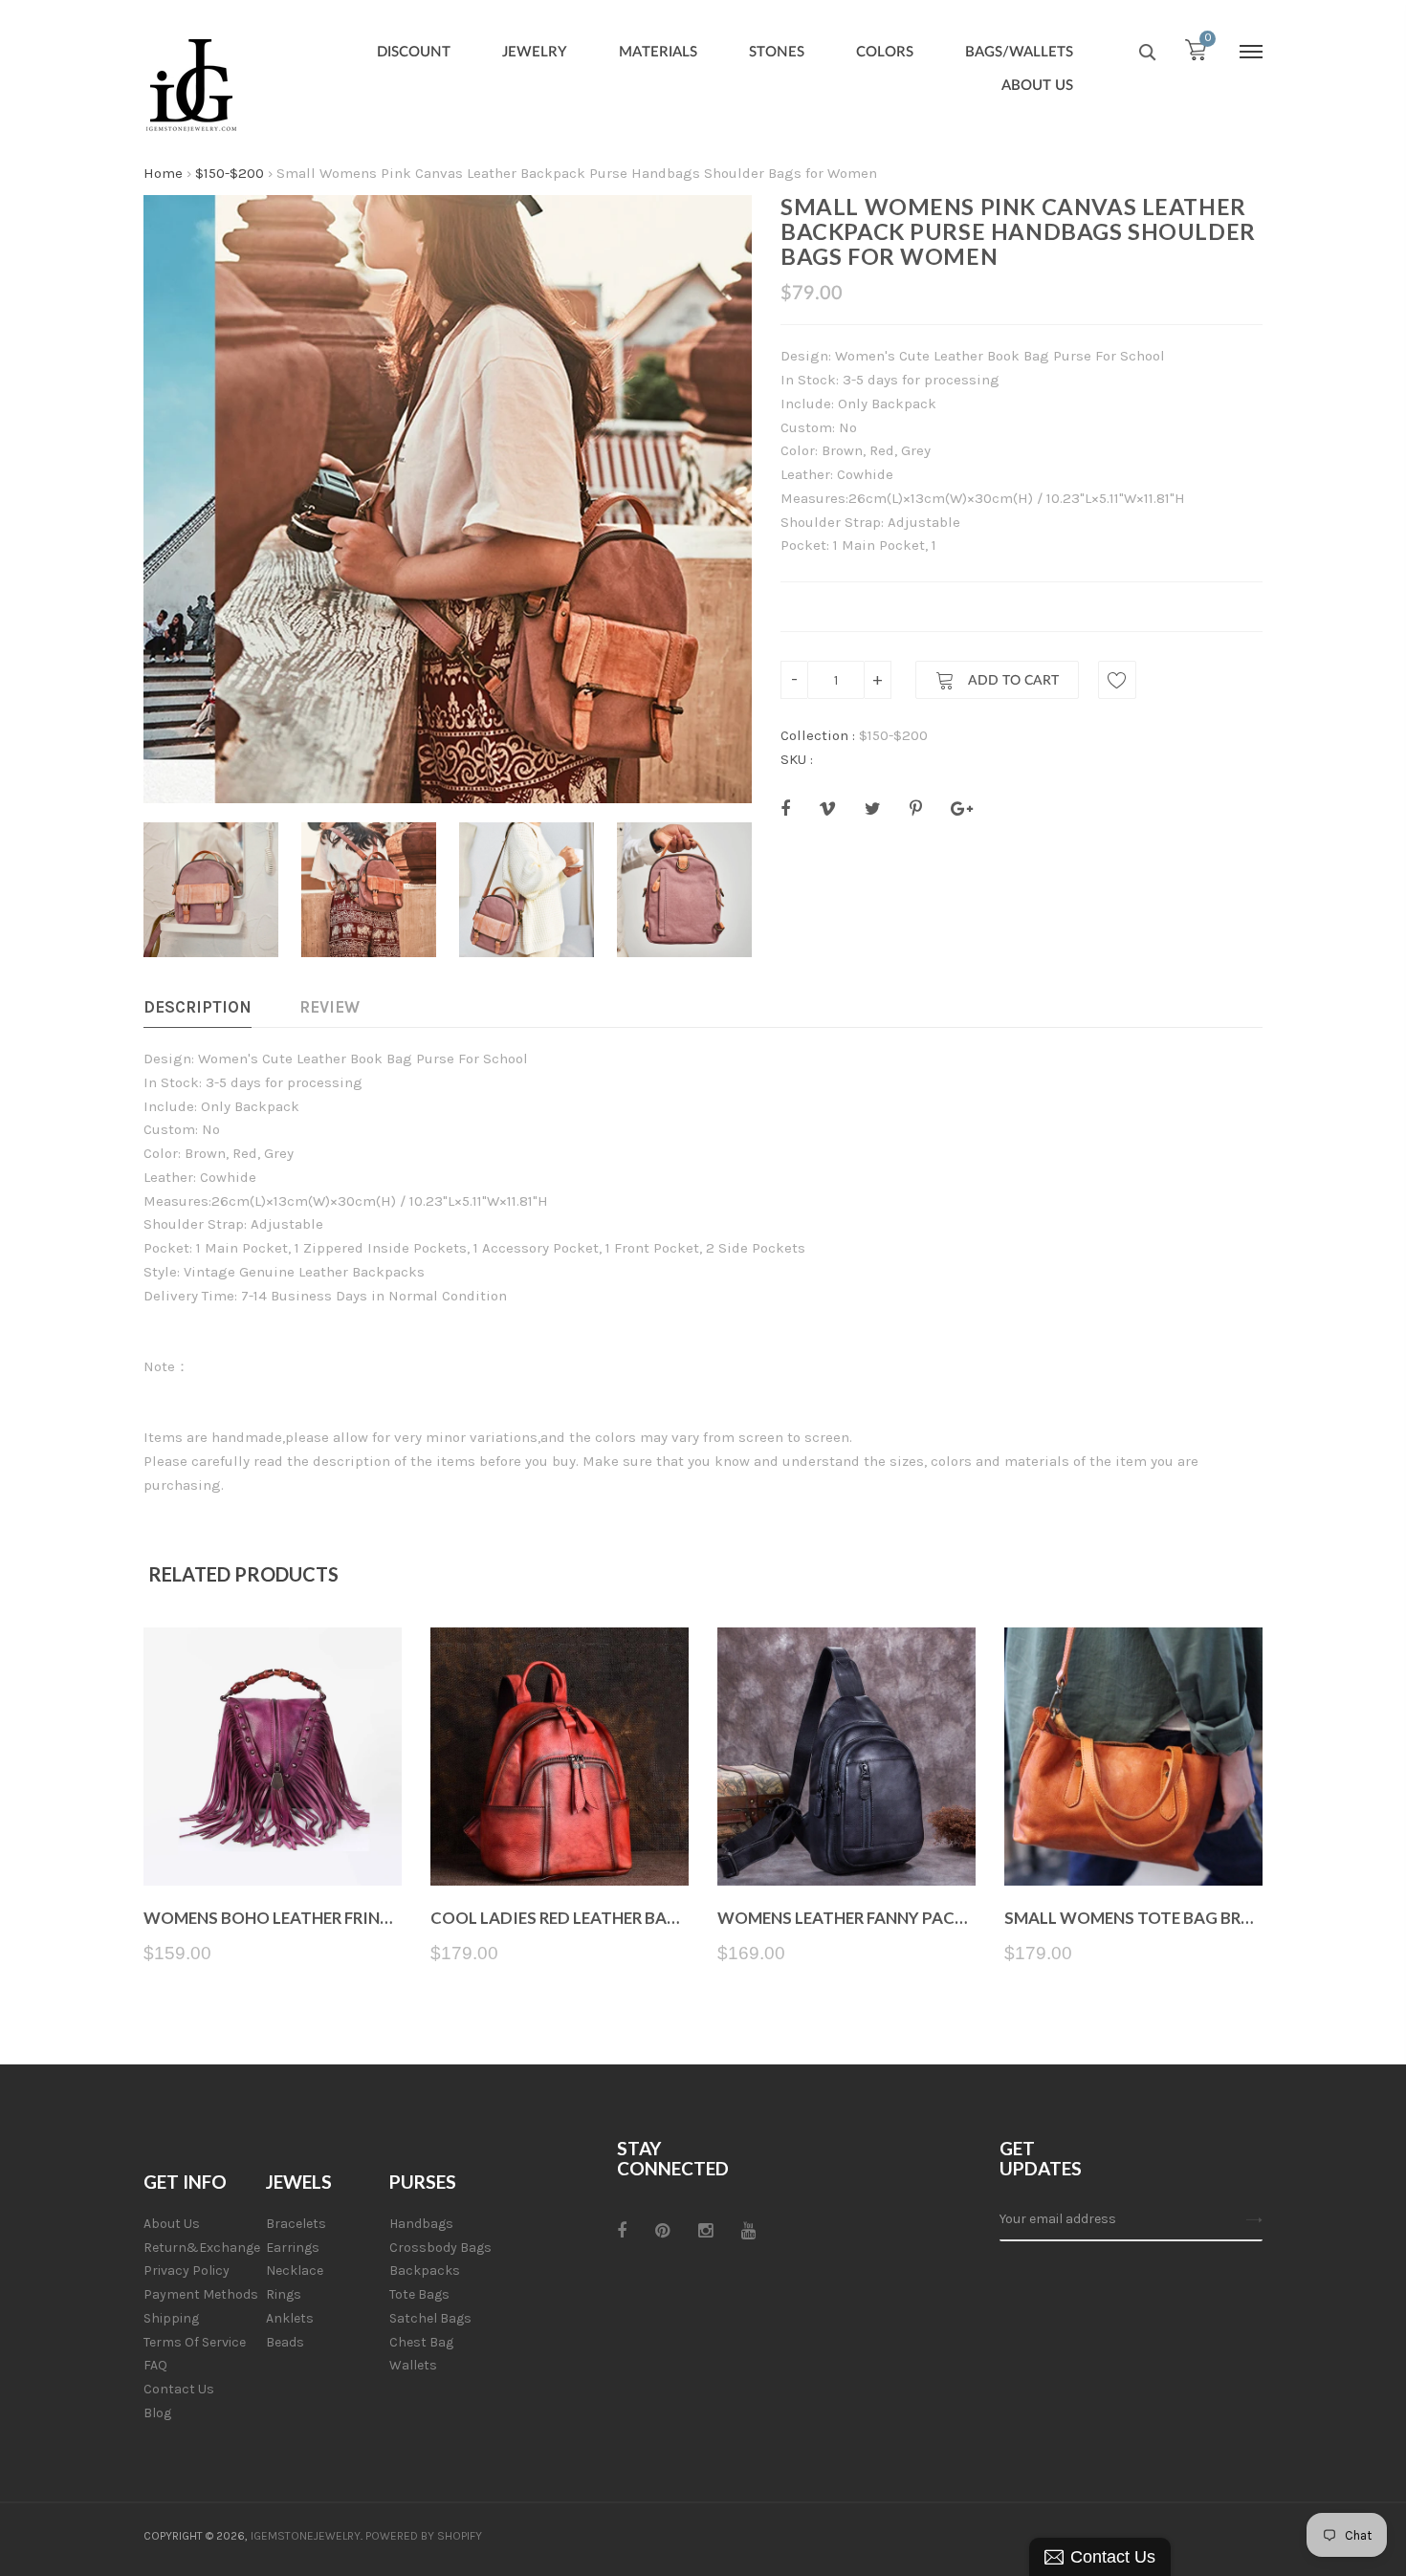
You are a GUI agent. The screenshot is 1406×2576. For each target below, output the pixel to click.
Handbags (421, 2224)
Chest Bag (421, 2342)
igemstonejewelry (306, 2536)
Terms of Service (195, 2342)
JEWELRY (535, 52)
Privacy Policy (187, 2270)
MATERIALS (658, 52)
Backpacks (425, 2270)
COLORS (885, 52)
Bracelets (296, 2224)
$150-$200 (230, 173)
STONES (777, 52)
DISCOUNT (414, 52)
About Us (172, 2224)
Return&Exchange (202, 2248)
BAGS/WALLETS (1019, 52)
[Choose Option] (273, 1840)
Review (330, 1007)
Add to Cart (1011, 681)
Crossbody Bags (440, 2248)
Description (198, 1007)
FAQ (155, 2365)
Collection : (818, 735)
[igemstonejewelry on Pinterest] (662, 2231)
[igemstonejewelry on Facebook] (622, 2231)
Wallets (413, 2365)
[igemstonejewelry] (191, 86)
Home (163, 173)
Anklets (290, 2318)
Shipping (171, 2318)
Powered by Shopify (424, 2536)
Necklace (295, 2270)
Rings (284, 2294)
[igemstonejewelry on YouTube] (748, 2231)
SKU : (797, 759)
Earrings (293, 2248)
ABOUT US (1037, 86)
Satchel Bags (430, 2318)
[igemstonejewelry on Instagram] (705, 2231)
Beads (285, 2342)
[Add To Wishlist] (1117, 680)
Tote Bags (419, 2294)
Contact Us (179, 2389)
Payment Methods (201, 2294)
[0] (1196, 55)
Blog (157, 2413)
